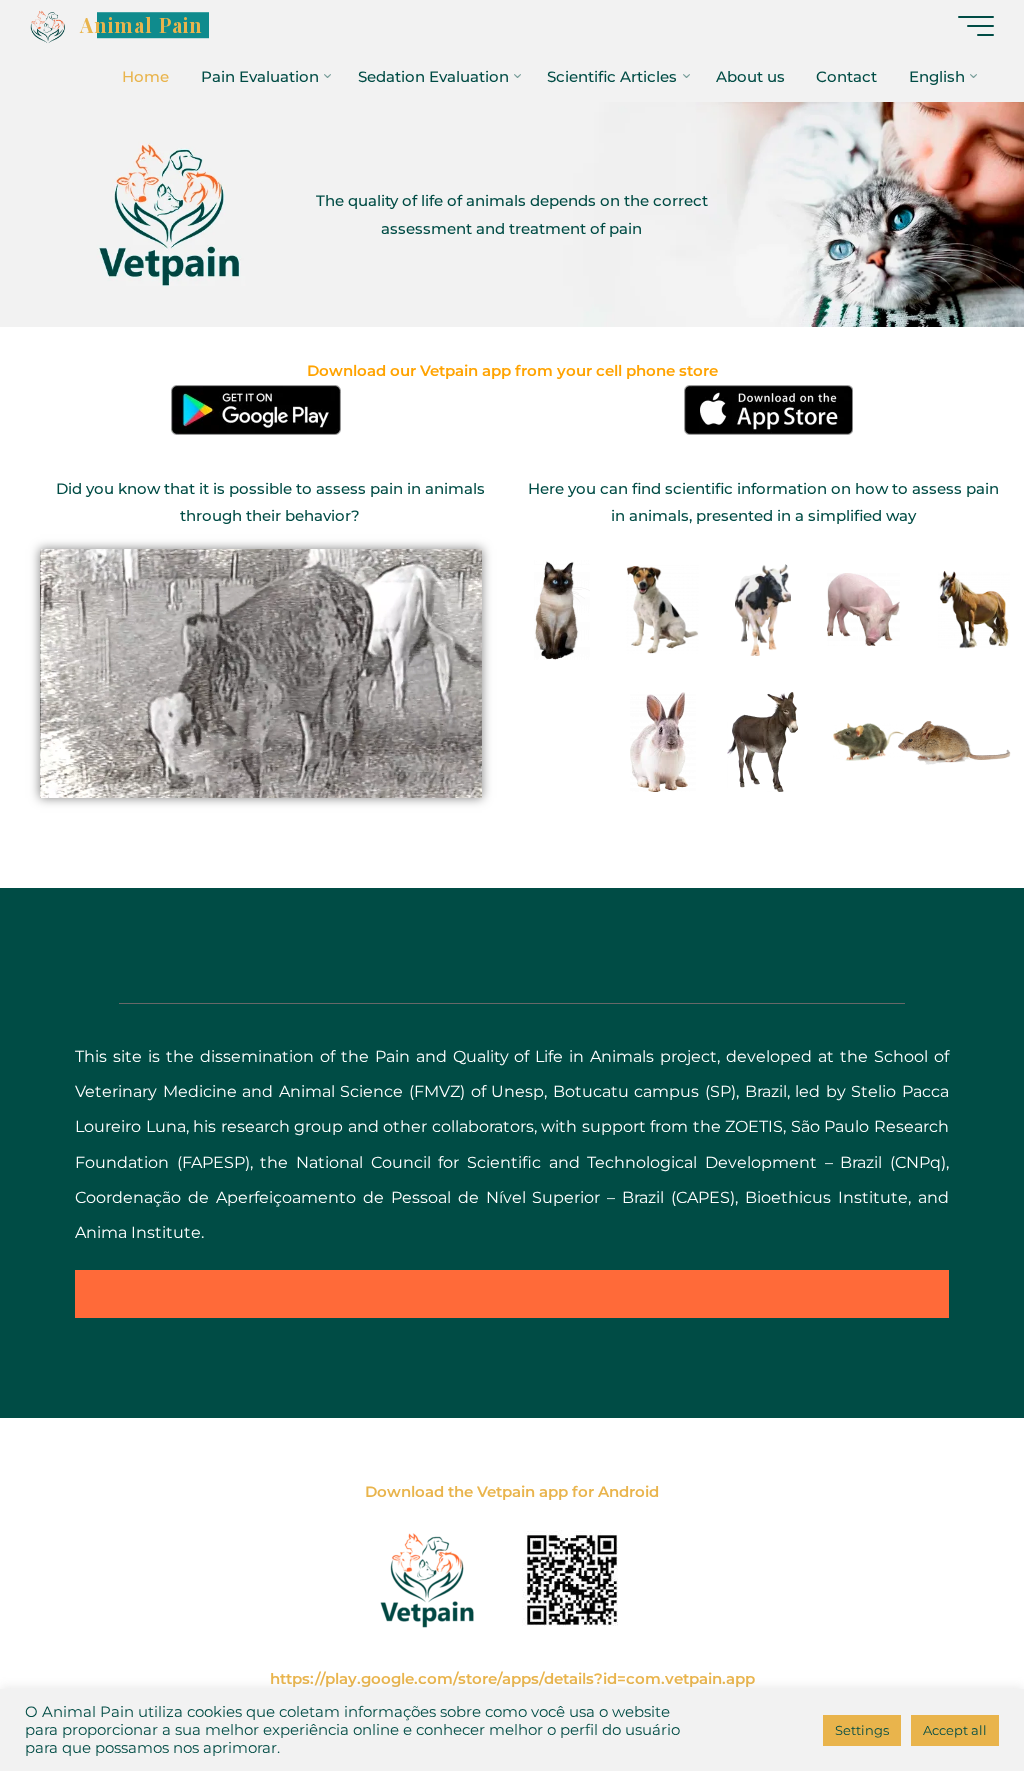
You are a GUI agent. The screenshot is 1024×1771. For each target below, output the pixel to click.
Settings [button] (862, 1730)
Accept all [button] (955, 1730)
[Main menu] (976, 26)
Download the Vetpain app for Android (512, 1491)
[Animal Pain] (48, 25)
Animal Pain (141, 25)
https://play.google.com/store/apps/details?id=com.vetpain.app (512, 1678)
